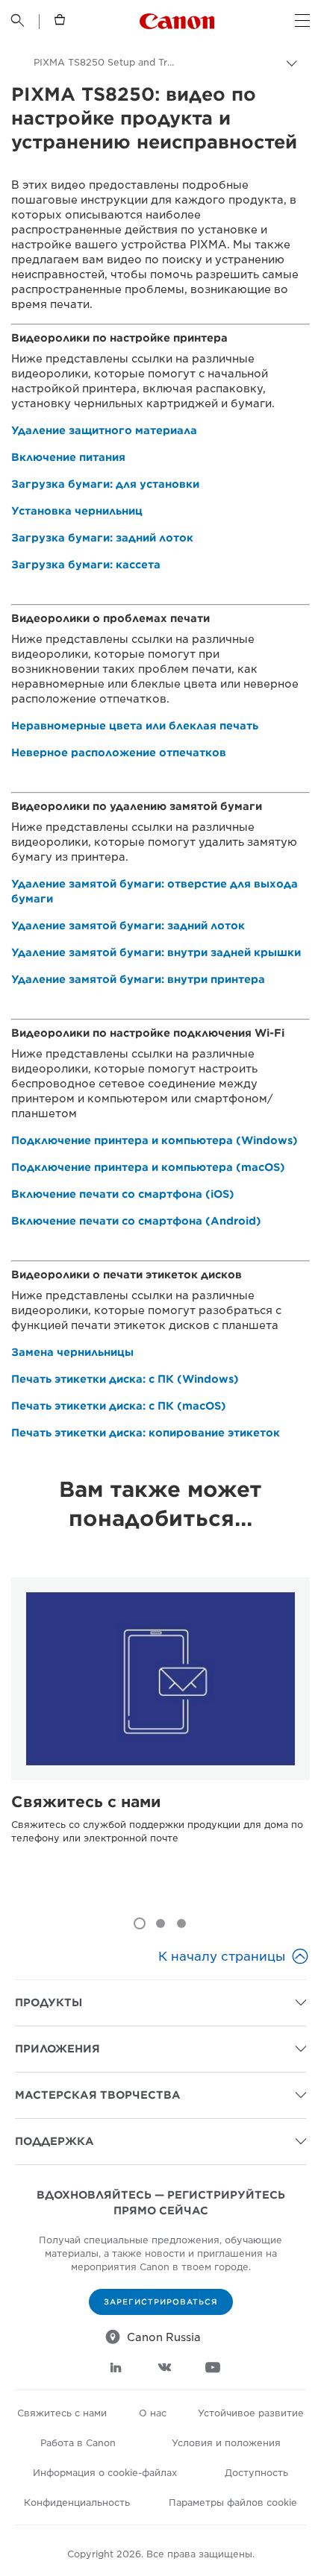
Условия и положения (226, 2443)
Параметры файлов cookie (233, 2503)
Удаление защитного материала (104, 430)
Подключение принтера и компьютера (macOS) (148, 1167)
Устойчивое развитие (251, 2413)
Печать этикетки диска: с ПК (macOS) (119, 1406)
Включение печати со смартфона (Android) (136, 1221)
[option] (160, 1740)
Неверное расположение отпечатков (119, 753)
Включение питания (68, 457)
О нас (153, 2413)
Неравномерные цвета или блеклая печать (135, 726)
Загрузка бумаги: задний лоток (102, 538)
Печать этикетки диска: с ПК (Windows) (125, 1379)
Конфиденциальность (77, 2503)
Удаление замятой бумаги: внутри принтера (138, 979)
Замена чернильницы (72, 1352)
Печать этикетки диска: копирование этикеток (146, 1433)
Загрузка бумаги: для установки (105, 484)
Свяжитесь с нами (86, 1802)
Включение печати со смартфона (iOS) (123, 1194)
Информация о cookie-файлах (105, 2473)
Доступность (256, 2473)
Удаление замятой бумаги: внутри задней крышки (156, 952)
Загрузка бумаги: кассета (86, 565)
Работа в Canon (78, 2443)
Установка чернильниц (77, 511)
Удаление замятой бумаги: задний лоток (128, 926)
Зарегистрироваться (161, 2302)
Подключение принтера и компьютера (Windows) (155, 1140)
